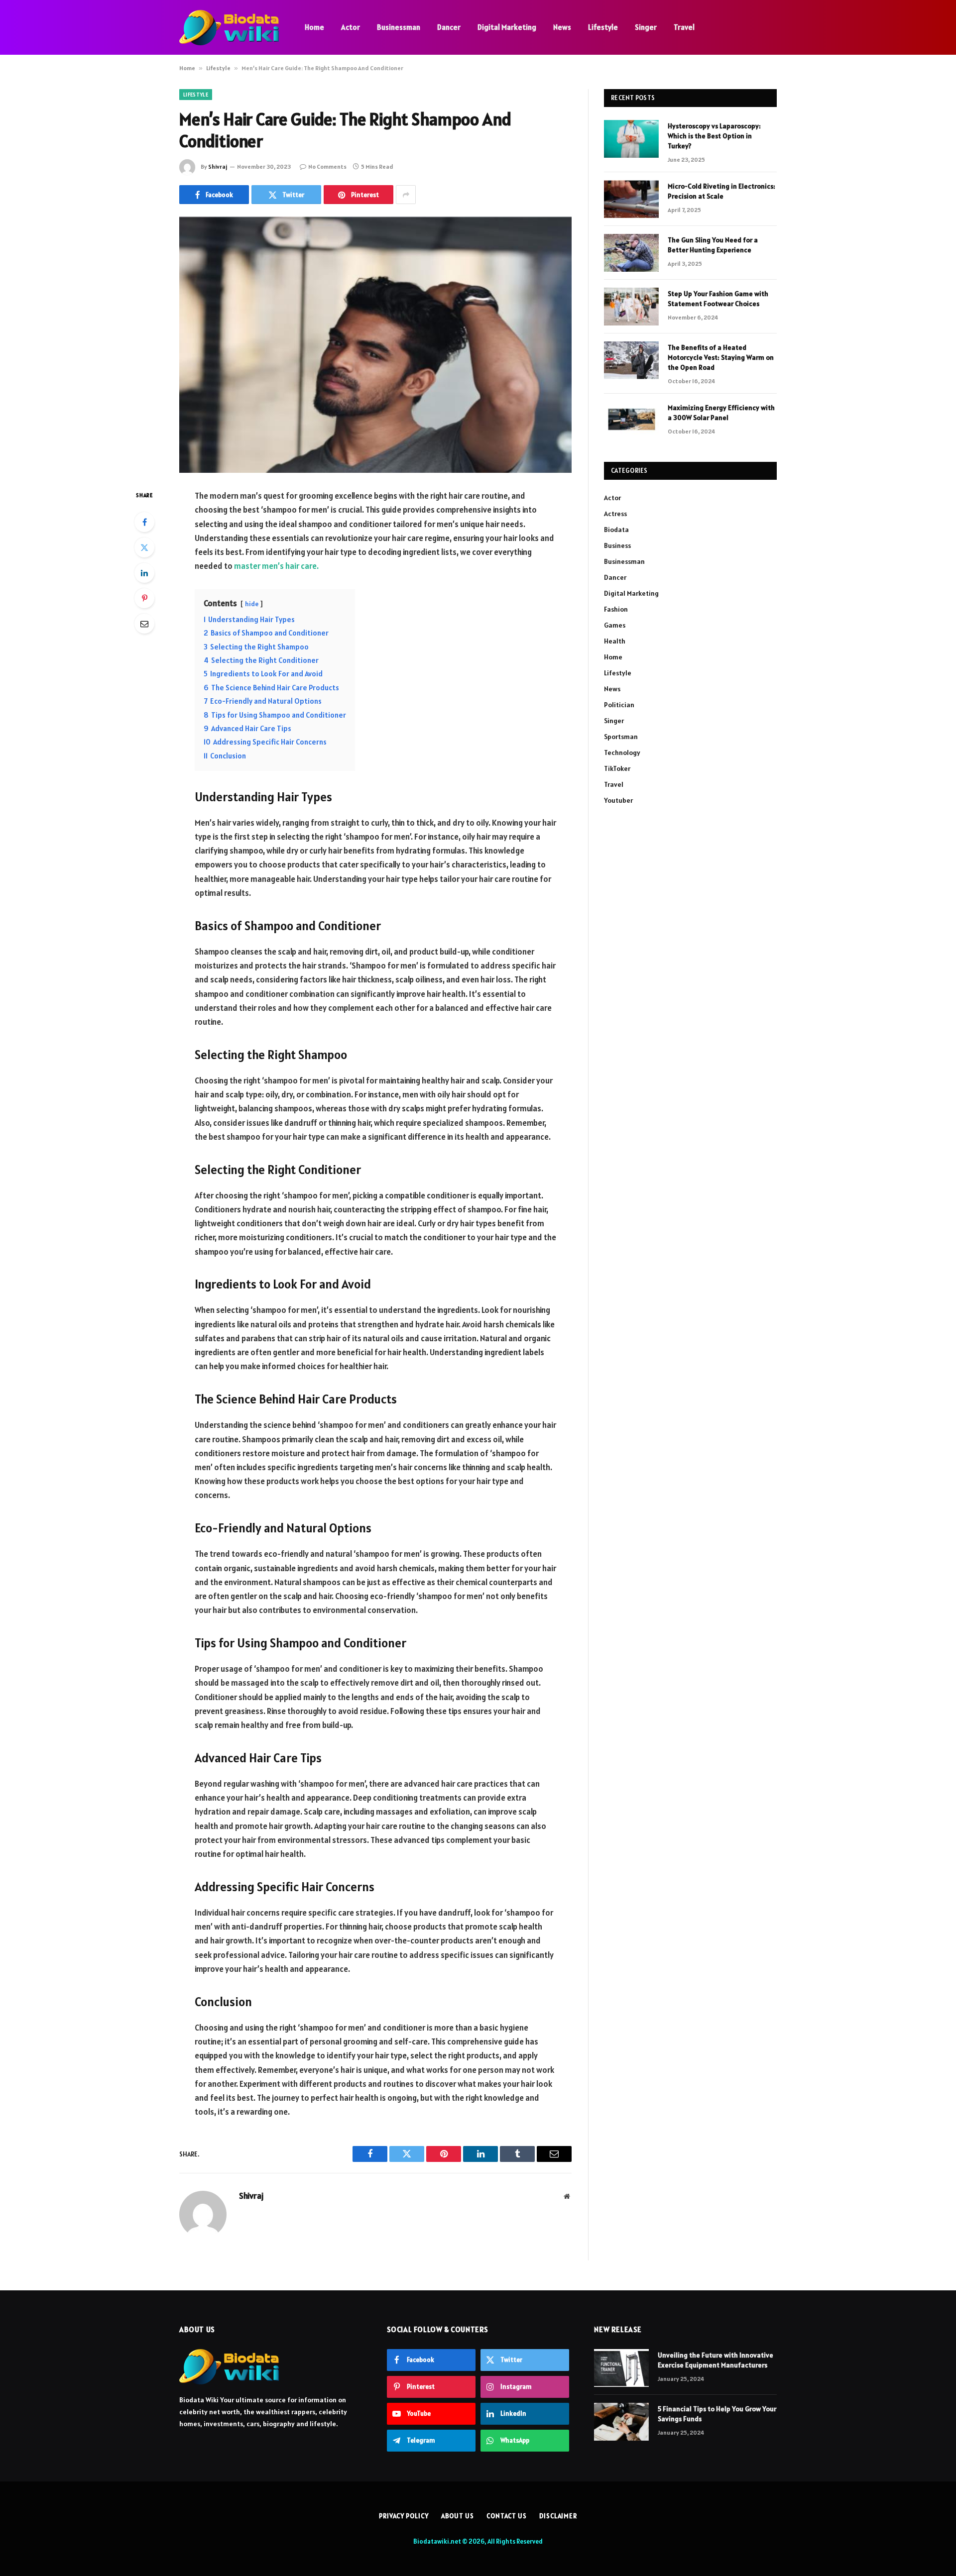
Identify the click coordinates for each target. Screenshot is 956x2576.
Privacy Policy (404, 2516)
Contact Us (507, 2516)
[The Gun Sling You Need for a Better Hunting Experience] (631, 253)
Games (615, 625)
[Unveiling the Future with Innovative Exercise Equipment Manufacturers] (621, 2368)
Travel (684, 27)
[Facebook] (144, 522)
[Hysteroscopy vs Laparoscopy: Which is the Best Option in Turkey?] (631, 139)
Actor (351, 27)
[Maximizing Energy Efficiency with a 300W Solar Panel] (631, 421)
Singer (646, 27)
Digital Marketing (507, 27)
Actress (615, 514)
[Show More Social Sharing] (406, 195)
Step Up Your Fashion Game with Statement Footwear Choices (718, 299)
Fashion (616, 609)
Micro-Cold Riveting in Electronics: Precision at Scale (721, 191)
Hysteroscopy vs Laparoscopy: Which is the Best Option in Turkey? (714, 136)
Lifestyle (603, 27)
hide (252, 604)
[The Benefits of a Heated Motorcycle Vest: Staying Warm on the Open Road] (631, 360)
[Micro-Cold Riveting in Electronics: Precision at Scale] (631, 199)
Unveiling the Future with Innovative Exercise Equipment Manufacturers (716, 2360)
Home (314, 27)
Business (617, 545)
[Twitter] (144, 547)
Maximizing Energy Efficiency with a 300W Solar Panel (721, 413)
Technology (622, 752)
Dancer (449, 27)
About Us (458, 2516)
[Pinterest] (144, 598)
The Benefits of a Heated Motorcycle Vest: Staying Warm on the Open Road (721, 357)
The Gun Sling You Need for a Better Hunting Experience (713, 245)
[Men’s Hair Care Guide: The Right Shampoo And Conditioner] (375, 345)
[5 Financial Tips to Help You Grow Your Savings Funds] (621, 2422)
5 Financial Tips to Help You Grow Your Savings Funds (717, 2414)
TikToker (617, 768)
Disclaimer (558, 2516)
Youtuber (618, 800)
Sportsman (621, 737)
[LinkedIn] (144, 573)
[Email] (144, 624)
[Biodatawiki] (229, 28)
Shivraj (218, 166)
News (562, 27)
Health (615, 641)
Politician (619, 705)
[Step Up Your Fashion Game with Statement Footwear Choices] (631, 307)
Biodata (616, 530)
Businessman (399, 27)
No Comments (327, 166)
